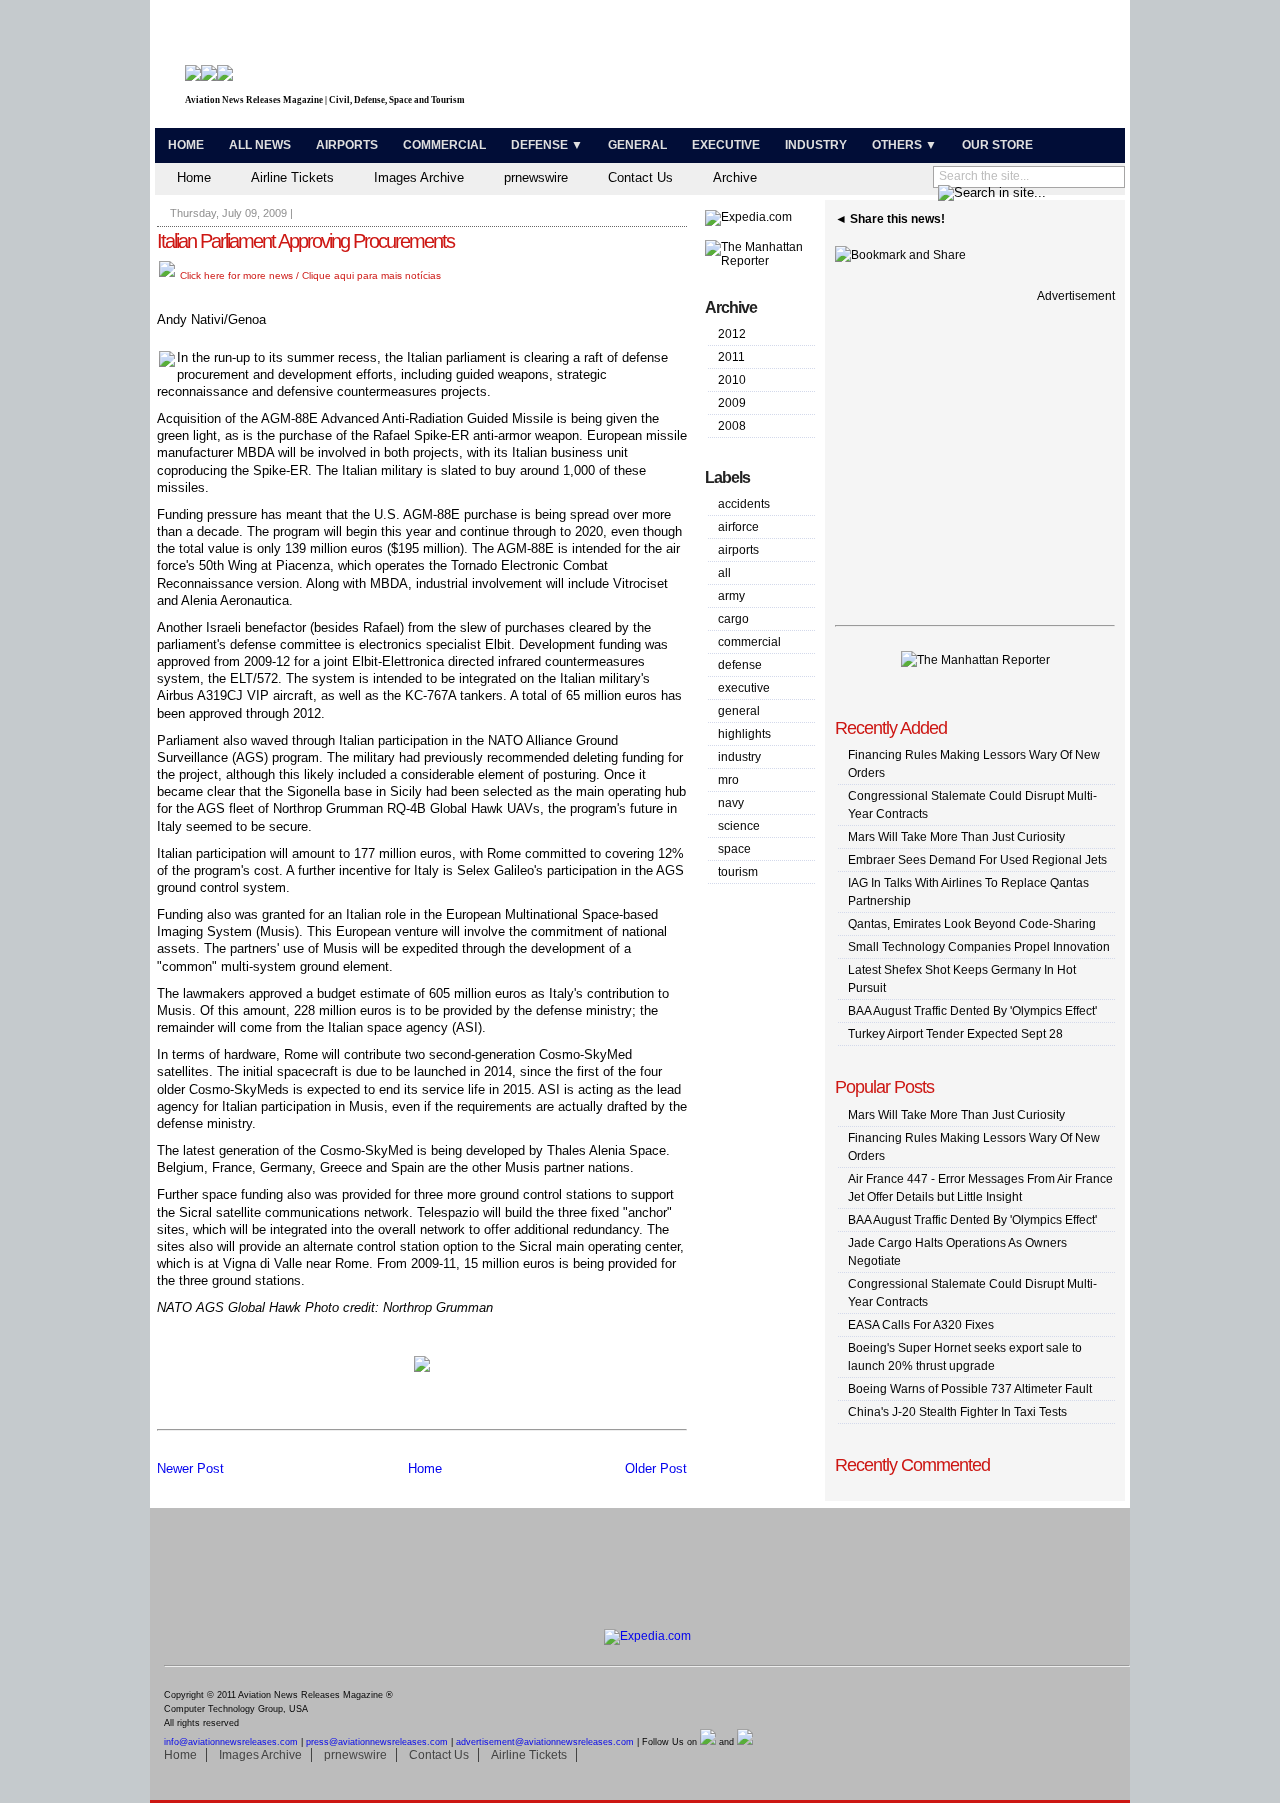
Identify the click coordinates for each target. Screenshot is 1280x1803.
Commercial (444, 145)
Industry (816, 145)
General (637, 145)
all (724, 573)
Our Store (997, 145)
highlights (744, 734)
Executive (726, 145)
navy (731, 803)
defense (740, 665)
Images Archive (419, 177)
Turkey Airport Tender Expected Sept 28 (955, 1034)
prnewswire (536, 177)
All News (260, 145)
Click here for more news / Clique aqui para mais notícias (309, 275)
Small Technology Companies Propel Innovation (979, 947)
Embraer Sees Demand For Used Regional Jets (977, 860)
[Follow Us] (708, 1742)
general (739, 711)
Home (186, 145)
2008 (732, 426)
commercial (749, 642)
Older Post (656, 1468)
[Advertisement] (886, 68)
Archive (735, 177)
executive (744, 688)
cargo (733, 619)
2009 (732, 403)
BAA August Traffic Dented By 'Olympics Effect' (972, 1011)
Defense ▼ (547, 145)
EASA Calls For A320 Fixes (921, 1325)
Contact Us (640, 177)
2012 (732, 334)
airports (738, 550)
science (739, 826)
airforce (738, 527)
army (731, 596)
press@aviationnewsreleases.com (377, 1742)
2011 (731, 357)
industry (739, 757)
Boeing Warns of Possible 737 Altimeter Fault (970, 1389)
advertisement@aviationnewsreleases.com (545, 1742)
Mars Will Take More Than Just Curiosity (956, 837)
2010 (732, 380)
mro (728, 780)
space (734, 849)
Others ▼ (904, 145)
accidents (744, 504)
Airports (347, 145)
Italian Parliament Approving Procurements (305, 241)
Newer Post (190, 1468)
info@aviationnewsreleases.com (231, 1742)
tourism (738, 872)
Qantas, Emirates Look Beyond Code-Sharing (972, 924)
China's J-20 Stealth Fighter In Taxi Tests (957, 1412)
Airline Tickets (292, 177)
